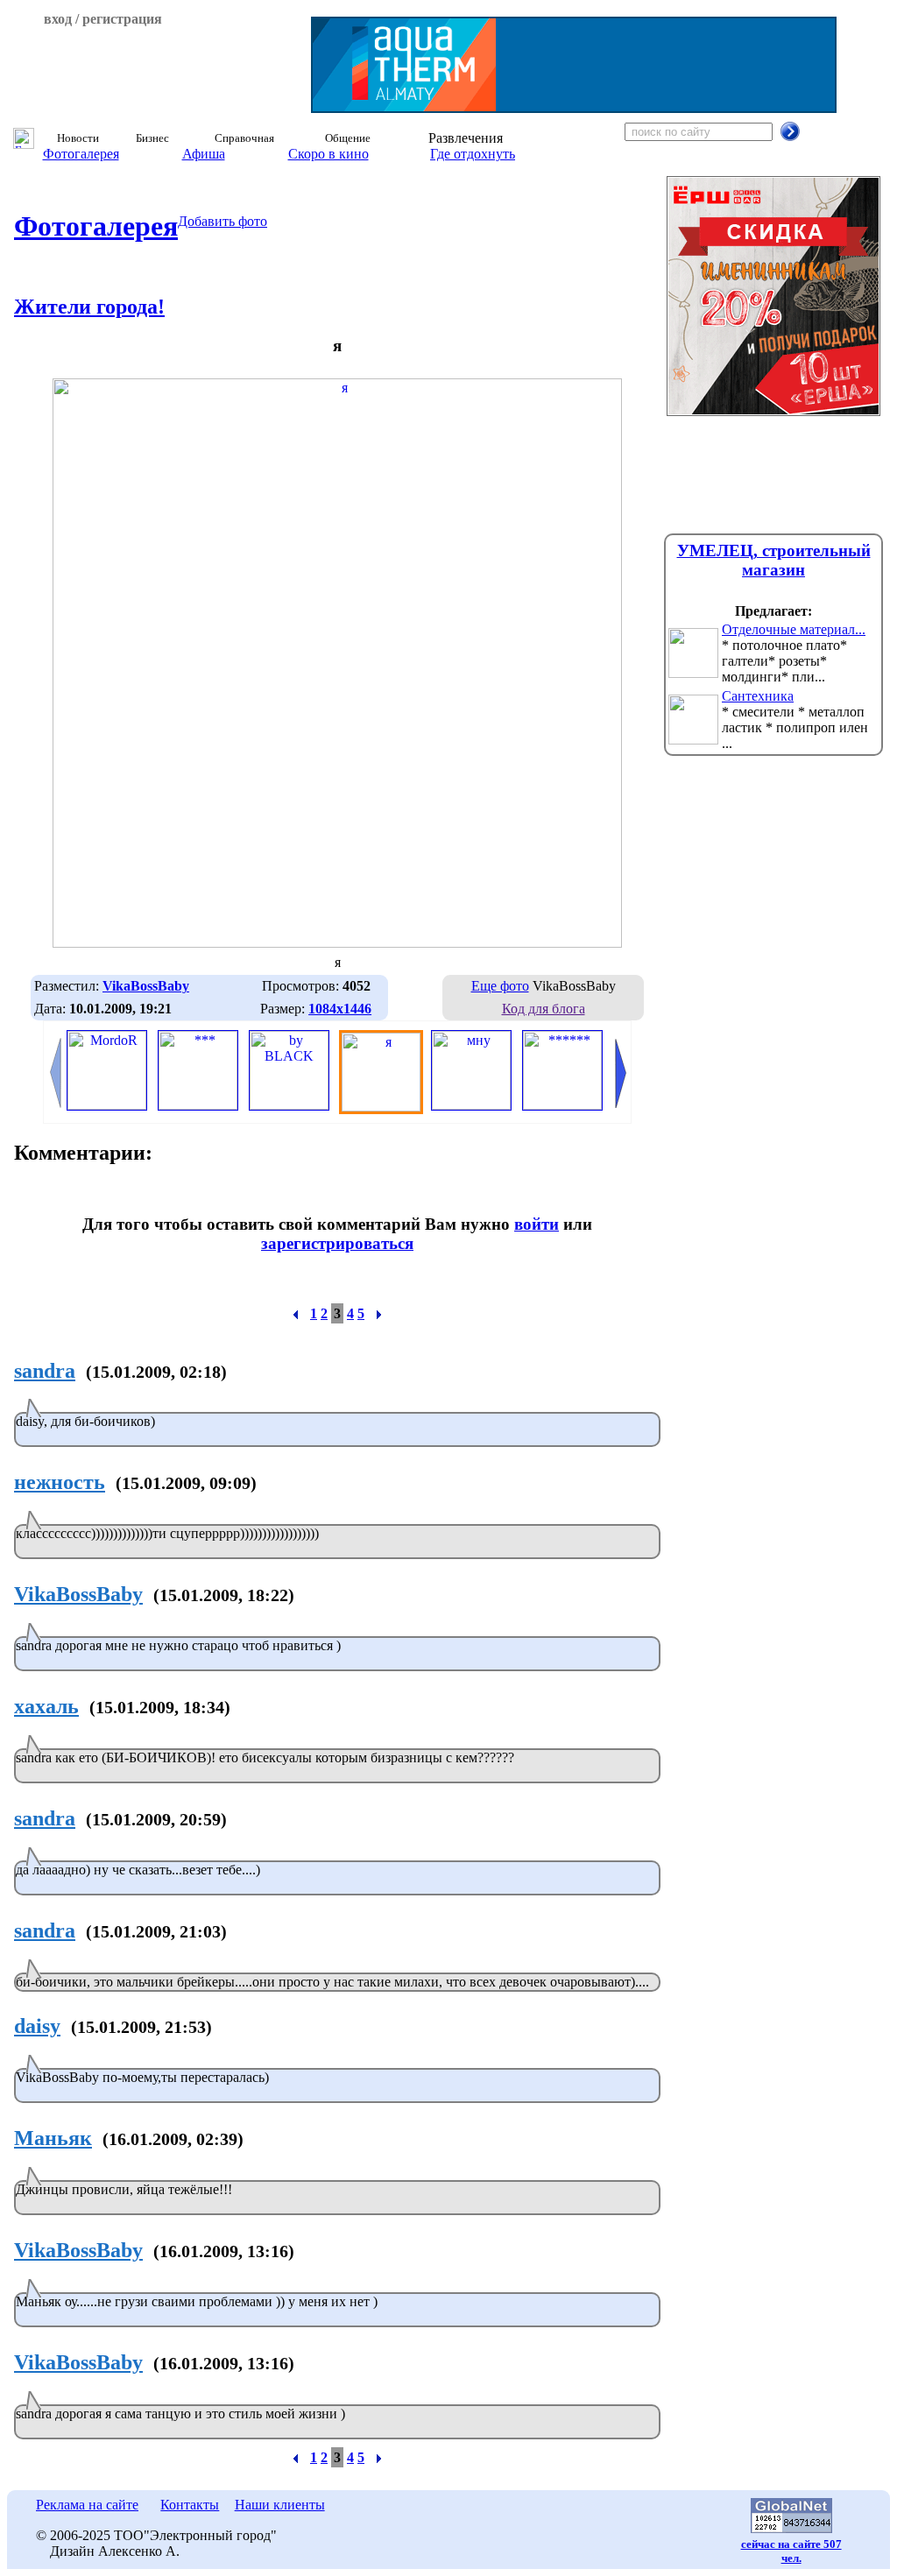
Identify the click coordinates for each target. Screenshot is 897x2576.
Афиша (204, 154)
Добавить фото (222, 221)
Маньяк (53, 2138)
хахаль (46, 1706)
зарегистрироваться (337, 1243)
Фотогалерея (81, 154)
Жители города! (89, 307)
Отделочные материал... (794, 629)
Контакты (190, 2505)
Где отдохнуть (473, 154)
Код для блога (544, 1009)
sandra (45, 1371)
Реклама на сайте (87, 2505)
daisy (37, 2026)
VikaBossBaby (78, 1594)
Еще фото (500, 986)
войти (537, 1224)
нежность (60, 1482)
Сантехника (758, 696)
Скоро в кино (328, 154)
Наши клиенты (280, 2505)
